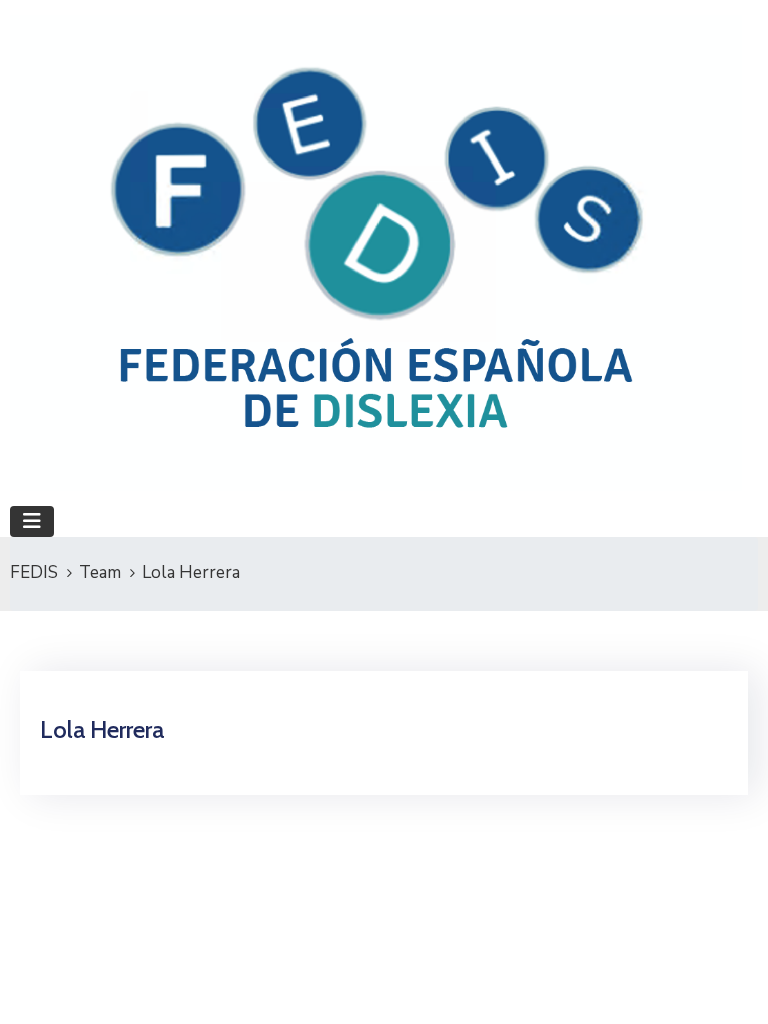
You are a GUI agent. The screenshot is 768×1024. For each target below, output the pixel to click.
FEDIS (34, 572)
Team (100, 572)
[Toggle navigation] (32, 521)
